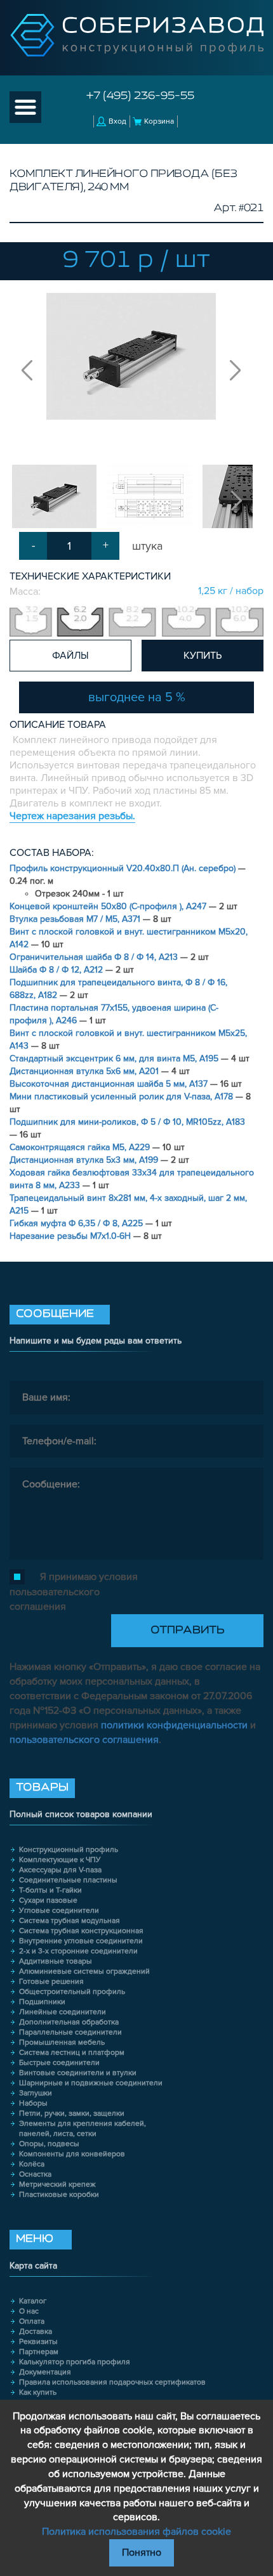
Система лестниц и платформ (72, 2053)
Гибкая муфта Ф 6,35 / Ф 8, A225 (77, 1223)
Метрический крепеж (57, 2184)
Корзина (159, 121)
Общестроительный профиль (72, 1992)
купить (203, 656)
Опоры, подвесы (49, 2144)
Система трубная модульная (70, 1921)
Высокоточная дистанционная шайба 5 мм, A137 (110, 1084)
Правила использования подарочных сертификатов (112, 2382)
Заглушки (36, 2093)
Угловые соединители (59, 1911)
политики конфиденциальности (174, 1725)
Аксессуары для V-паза (60, 1870)
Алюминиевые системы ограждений (84, 1971)
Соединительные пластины (68, 1880)
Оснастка (35, 2174)
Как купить (38, 2392)
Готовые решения (51, 1982)
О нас (29, 2311)
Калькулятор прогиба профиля (75, 2362)
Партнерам (39, 2352)
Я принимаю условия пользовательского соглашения (74, 1592)
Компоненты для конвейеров (72, 2154)
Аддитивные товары (56, 1961)
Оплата (32, 2321)
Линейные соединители (63, 2012)
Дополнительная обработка (69, 2022)
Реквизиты (38, 2342)
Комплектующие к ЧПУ (60, 1860)
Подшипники (42, 2002)
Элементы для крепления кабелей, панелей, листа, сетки (83, 2129)
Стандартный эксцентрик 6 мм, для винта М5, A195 (115, 1058)
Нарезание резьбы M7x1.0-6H (71, 1236)
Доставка (36, 2332)
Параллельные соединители (70, 2032)
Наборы (33, 2103)
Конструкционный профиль (69, 1850)
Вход (117, 121)
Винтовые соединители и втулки (78, 2073)
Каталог (33, 2301)
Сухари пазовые (48, 1900)
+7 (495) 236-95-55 (140, 96)
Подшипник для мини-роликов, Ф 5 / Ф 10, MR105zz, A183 (127, 1122)
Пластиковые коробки (59, 2195)
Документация (45, 2372)
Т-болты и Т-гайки (50, 1890)
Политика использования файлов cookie (136, 2532)
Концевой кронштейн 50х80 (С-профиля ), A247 (109, 906)
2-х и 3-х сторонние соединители (78, 1951)
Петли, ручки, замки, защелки (72, 2113)
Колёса (32, 2164)
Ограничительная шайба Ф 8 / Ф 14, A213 (95, 957)
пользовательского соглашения (84, 1740)
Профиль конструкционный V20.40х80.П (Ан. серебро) (124, 868)
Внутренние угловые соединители (81, 1941)
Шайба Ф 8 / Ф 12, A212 (57, 970)
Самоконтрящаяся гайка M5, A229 (81, 1147)
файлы (70, 656)
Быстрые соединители (59, 2063)
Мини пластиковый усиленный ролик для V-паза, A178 (123, 1097)
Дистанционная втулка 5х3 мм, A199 (85, 1160)
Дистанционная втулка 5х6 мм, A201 (85, 1071)
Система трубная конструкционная (81, 1931)
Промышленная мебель (62, 2042)
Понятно (142, 2553)
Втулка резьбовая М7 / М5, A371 (76, 919)
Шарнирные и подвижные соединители (91, 2083)
